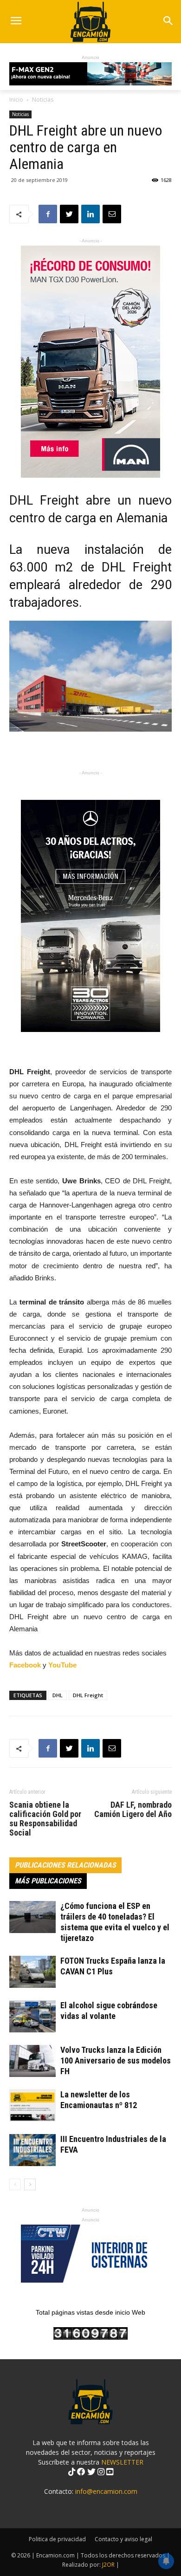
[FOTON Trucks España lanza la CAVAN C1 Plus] (32, 1972)
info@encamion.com (106, 2491)
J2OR (108, 2565)
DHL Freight (88, 1695)
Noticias (43, 100)
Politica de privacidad (57, 2539)
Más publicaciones (48, 1881)
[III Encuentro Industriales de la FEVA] (32, 2150)
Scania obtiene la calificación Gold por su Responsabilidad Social (45, 1819)
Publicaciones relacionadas (65, 1865)
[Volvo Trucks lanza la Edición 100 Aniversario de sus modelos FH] (32, 2061)
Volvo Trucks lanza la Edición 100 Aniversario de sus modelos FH (116, 2060)
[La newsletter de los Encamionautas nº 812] (32, 2106)
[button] (168, 22)
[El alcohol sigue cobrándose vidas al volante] (32, 2016)
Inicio (16, 100)
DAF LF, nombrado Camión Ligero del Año (133, 1810)
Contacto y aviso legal (123, 2539)
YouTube (62, 1665)
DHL (58, 1695)
